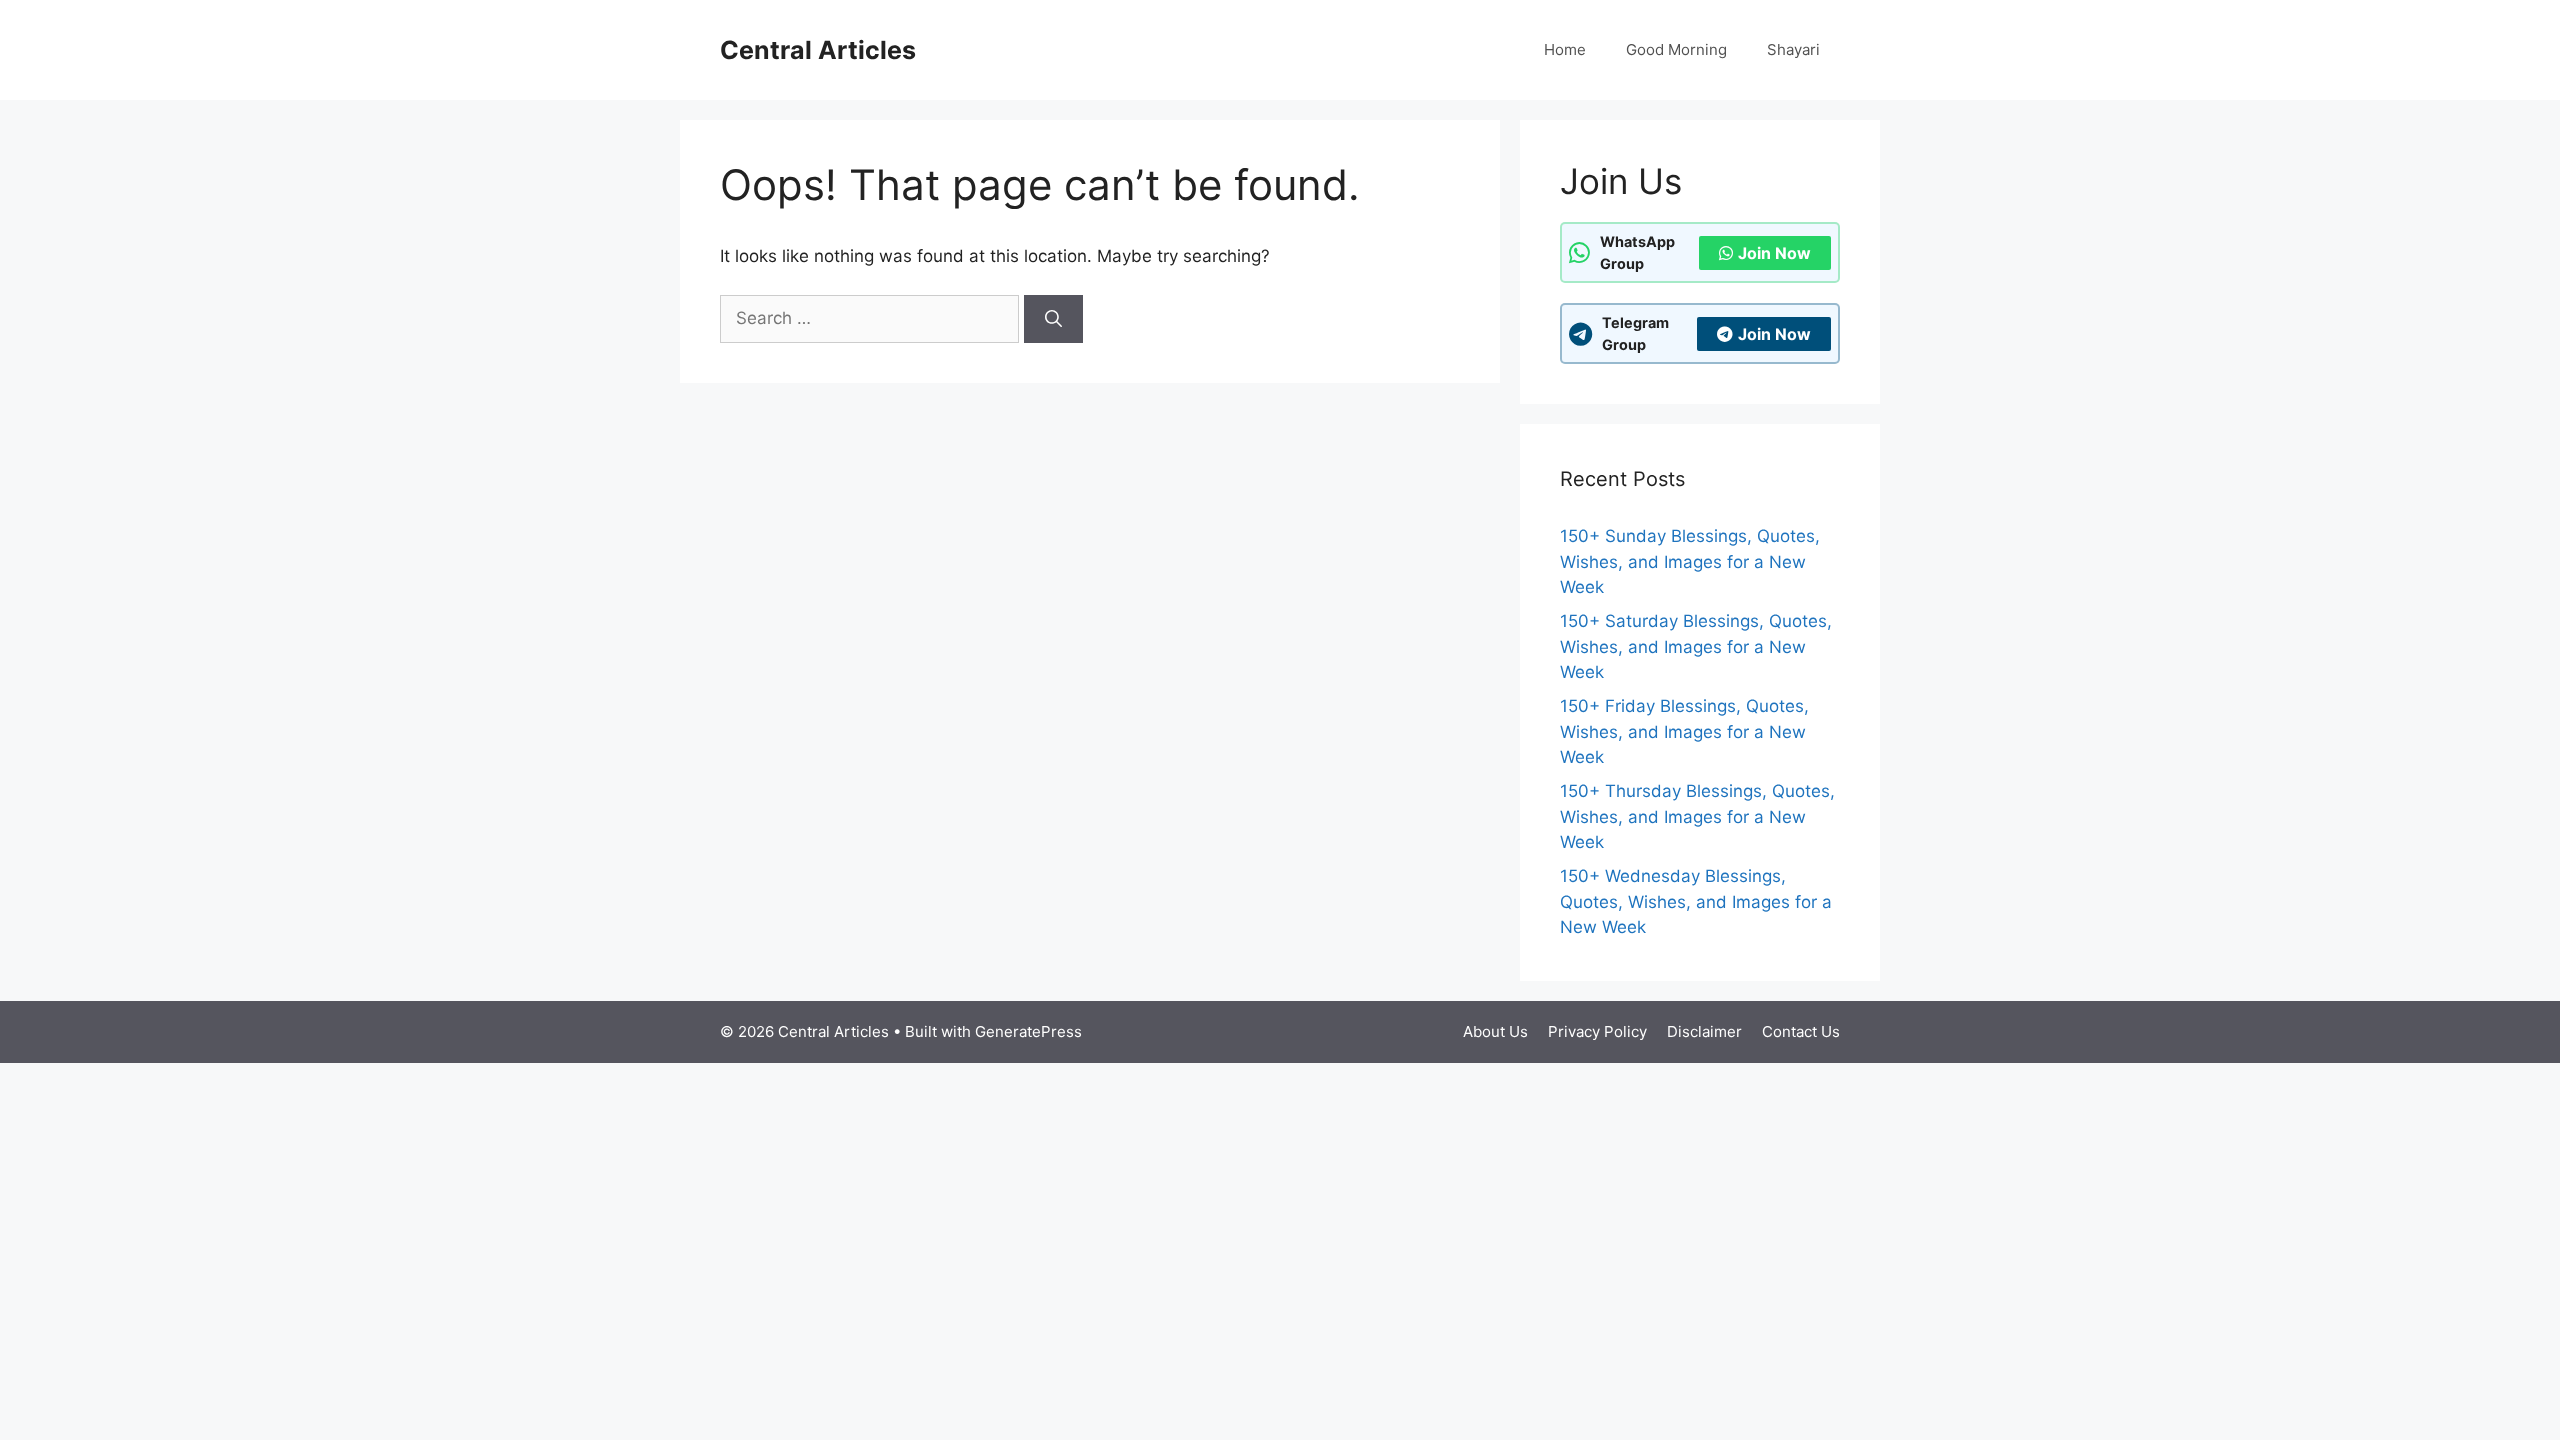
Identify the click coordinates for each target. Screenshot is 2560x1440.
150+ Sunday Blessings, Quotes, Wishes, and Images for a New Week (1690, 561)
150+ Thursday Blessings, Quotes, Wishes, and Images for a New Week (1697, 816)
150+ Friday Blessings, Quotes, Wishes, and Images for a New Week (1684, 731)
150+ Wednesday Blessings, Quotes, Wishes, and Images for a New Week (1696, 901)
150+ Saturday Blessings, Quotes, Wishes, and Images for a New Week (1696, 646)
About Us (1495, 1031)
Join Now (1774, 253)
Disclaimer (1704, 1031)
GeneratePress (1028, 1031)
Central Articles (818, 50)
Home (1565, 49)
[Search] (1053, 319)
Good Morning (1676, 49)
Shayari (1793, 49)
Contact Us (1801, 1031)
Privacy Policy (1597, 1031)
